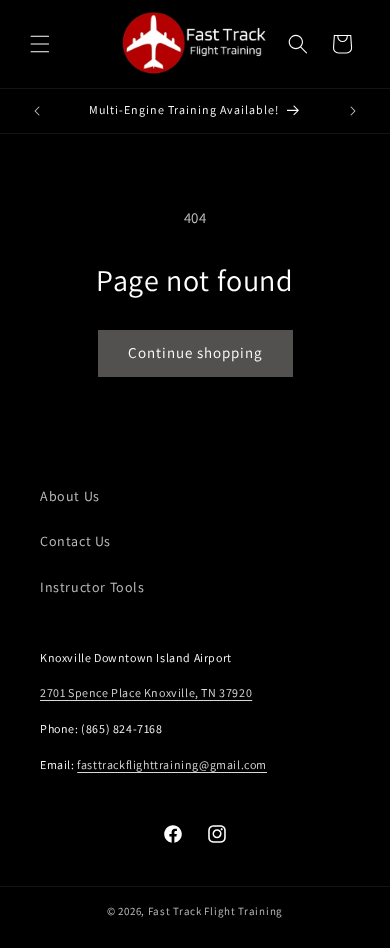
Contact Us (75, 541)
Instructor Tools (92, 587)
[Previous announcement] (37, 111)
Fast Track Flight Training (215, 911)
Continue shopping (195, 352)
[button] (40, 44)
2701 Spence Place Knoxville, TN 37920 (146, 692)
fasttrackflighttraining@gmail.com (172, 764)
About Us (70, 496)
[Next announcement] (353, 111)
